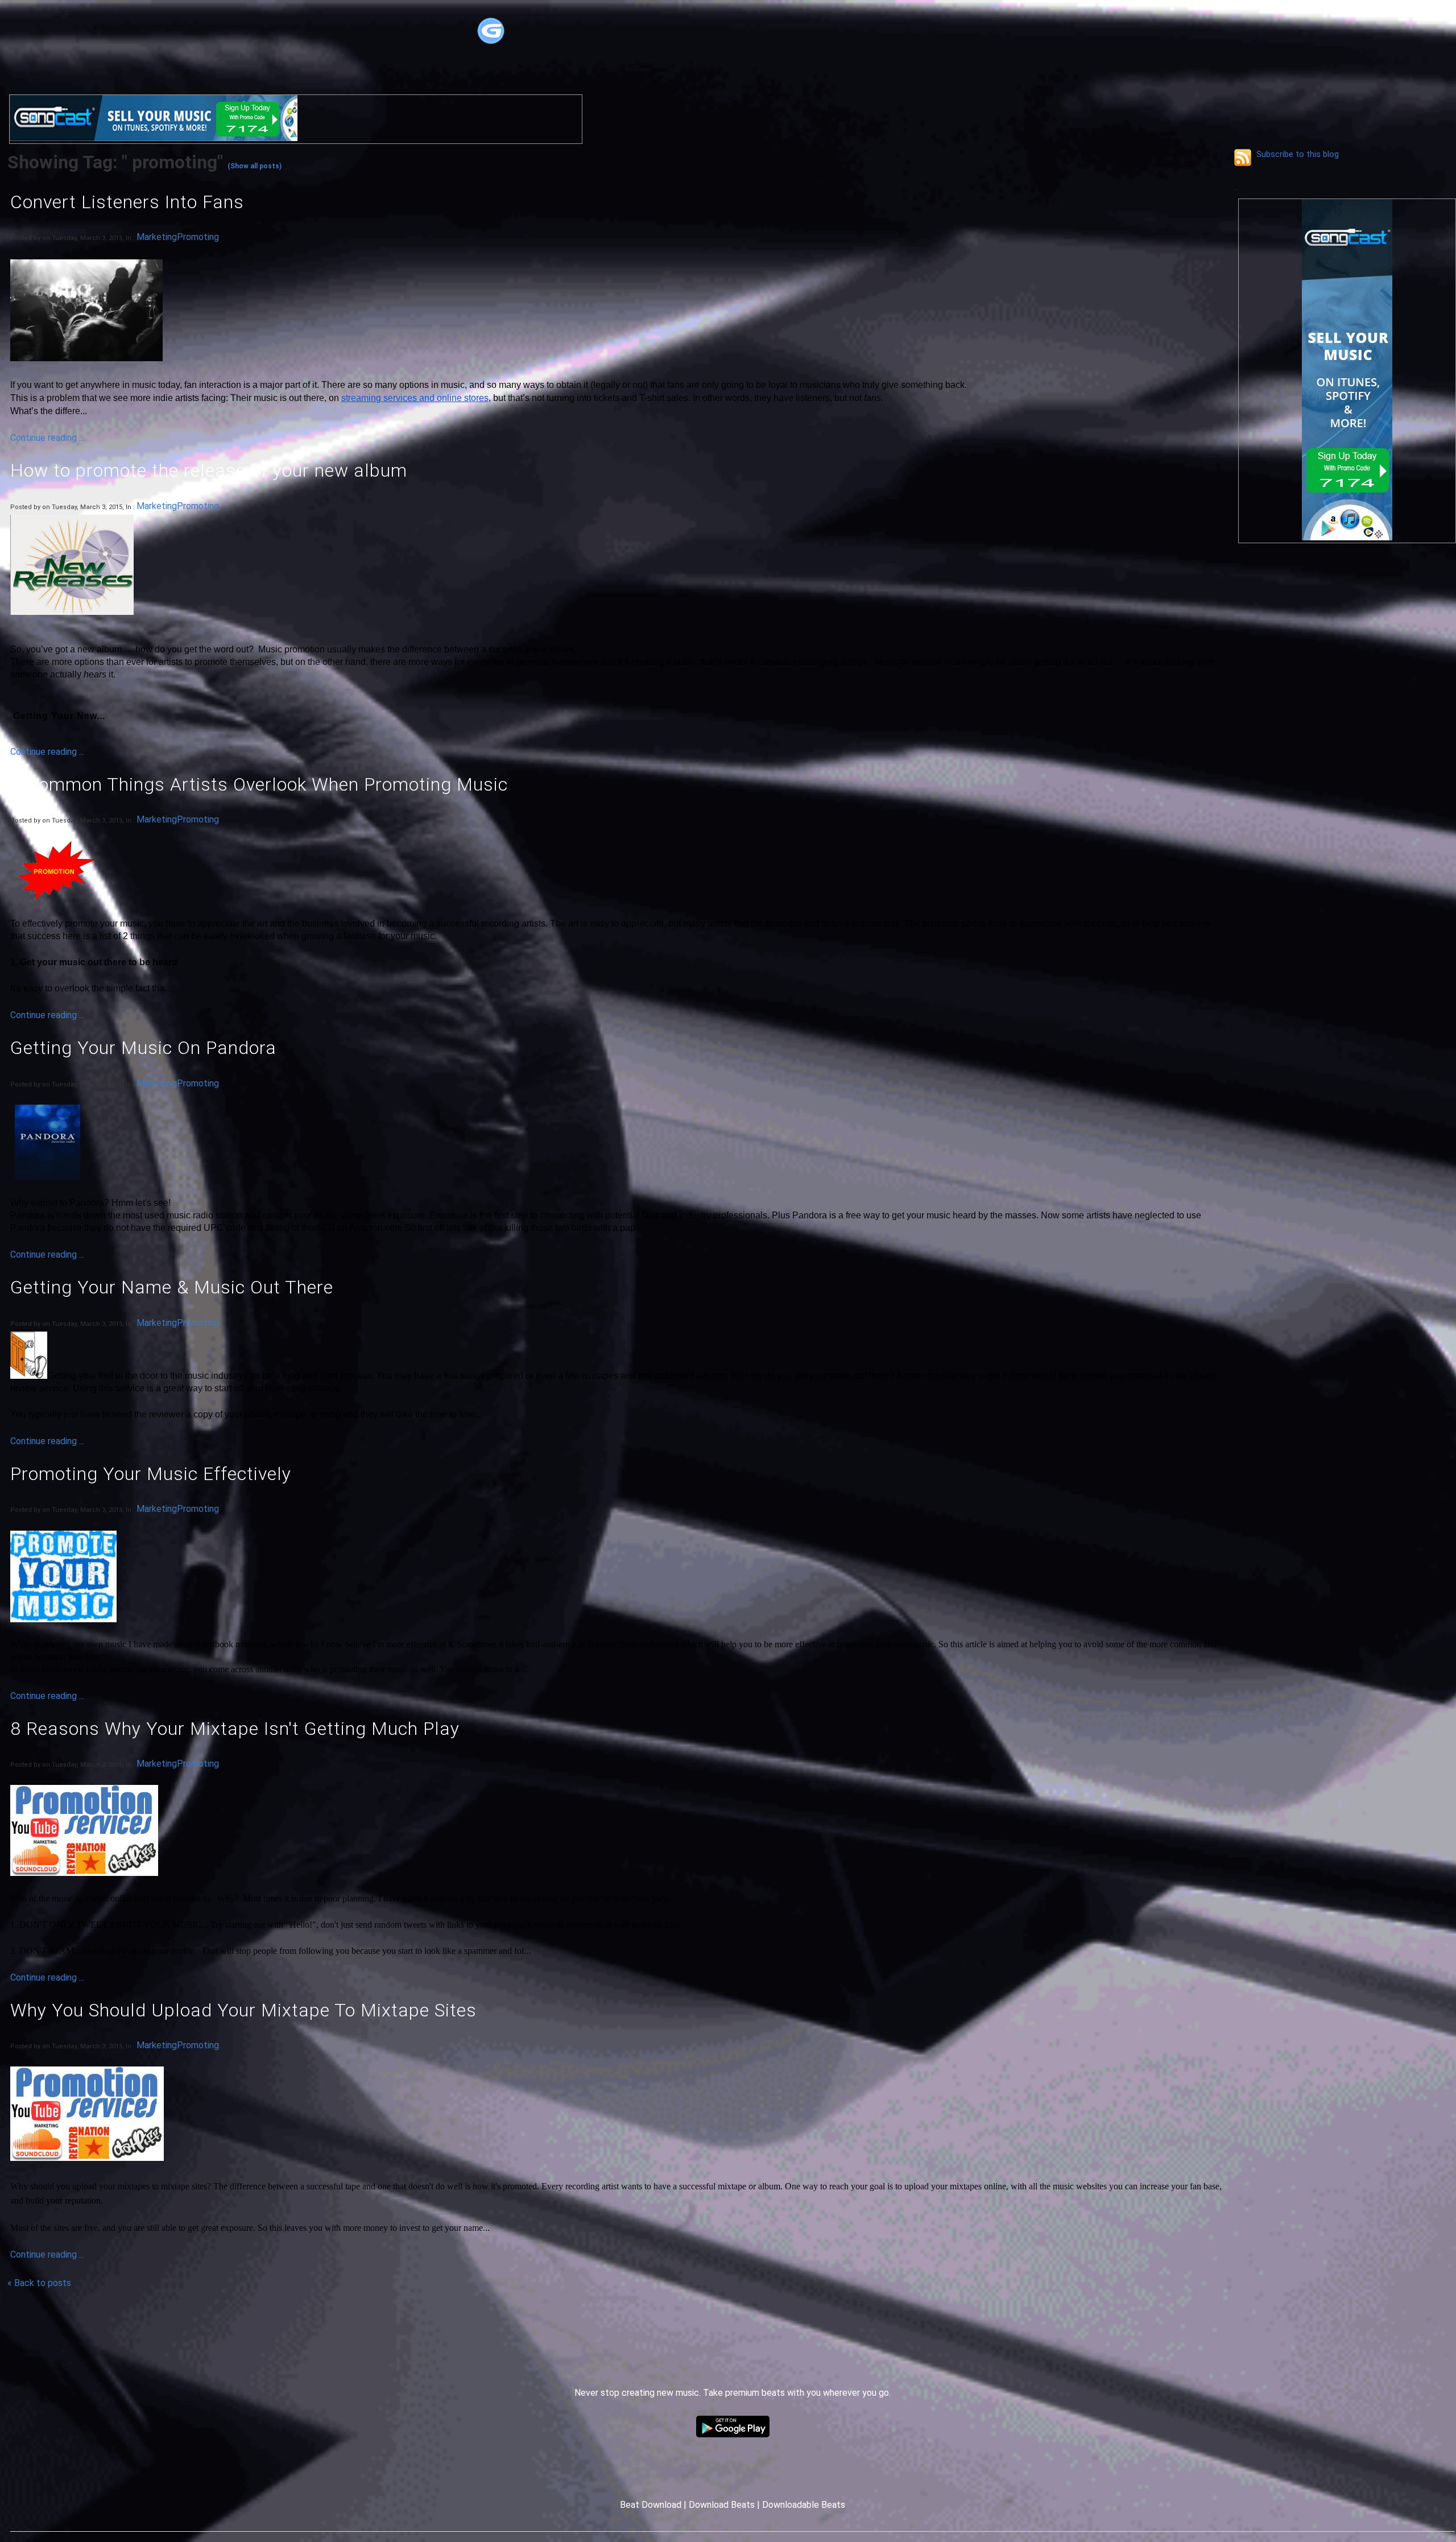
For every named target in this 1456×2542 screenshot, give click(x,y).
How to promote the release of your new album (209, 470)
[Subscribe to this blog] (1243, 158)
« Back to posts (39, 2283)
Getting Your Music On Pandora (143, 1048)
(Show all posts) (255, 166)
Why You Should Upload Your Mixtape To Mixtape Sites (243, 2010)
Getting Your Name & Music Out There (172, 1287)
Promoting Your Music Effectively (151, 1474)
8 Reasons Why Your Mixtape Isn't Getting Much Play (235, 1729)
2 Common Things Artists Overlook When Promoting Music (259, 784)
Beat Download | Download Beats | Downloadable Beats (733, 2505)
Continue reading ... (47, 438)
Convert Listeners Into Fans (127, 202)
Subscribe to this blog (1298, 154)
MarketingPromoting (178, 237)
